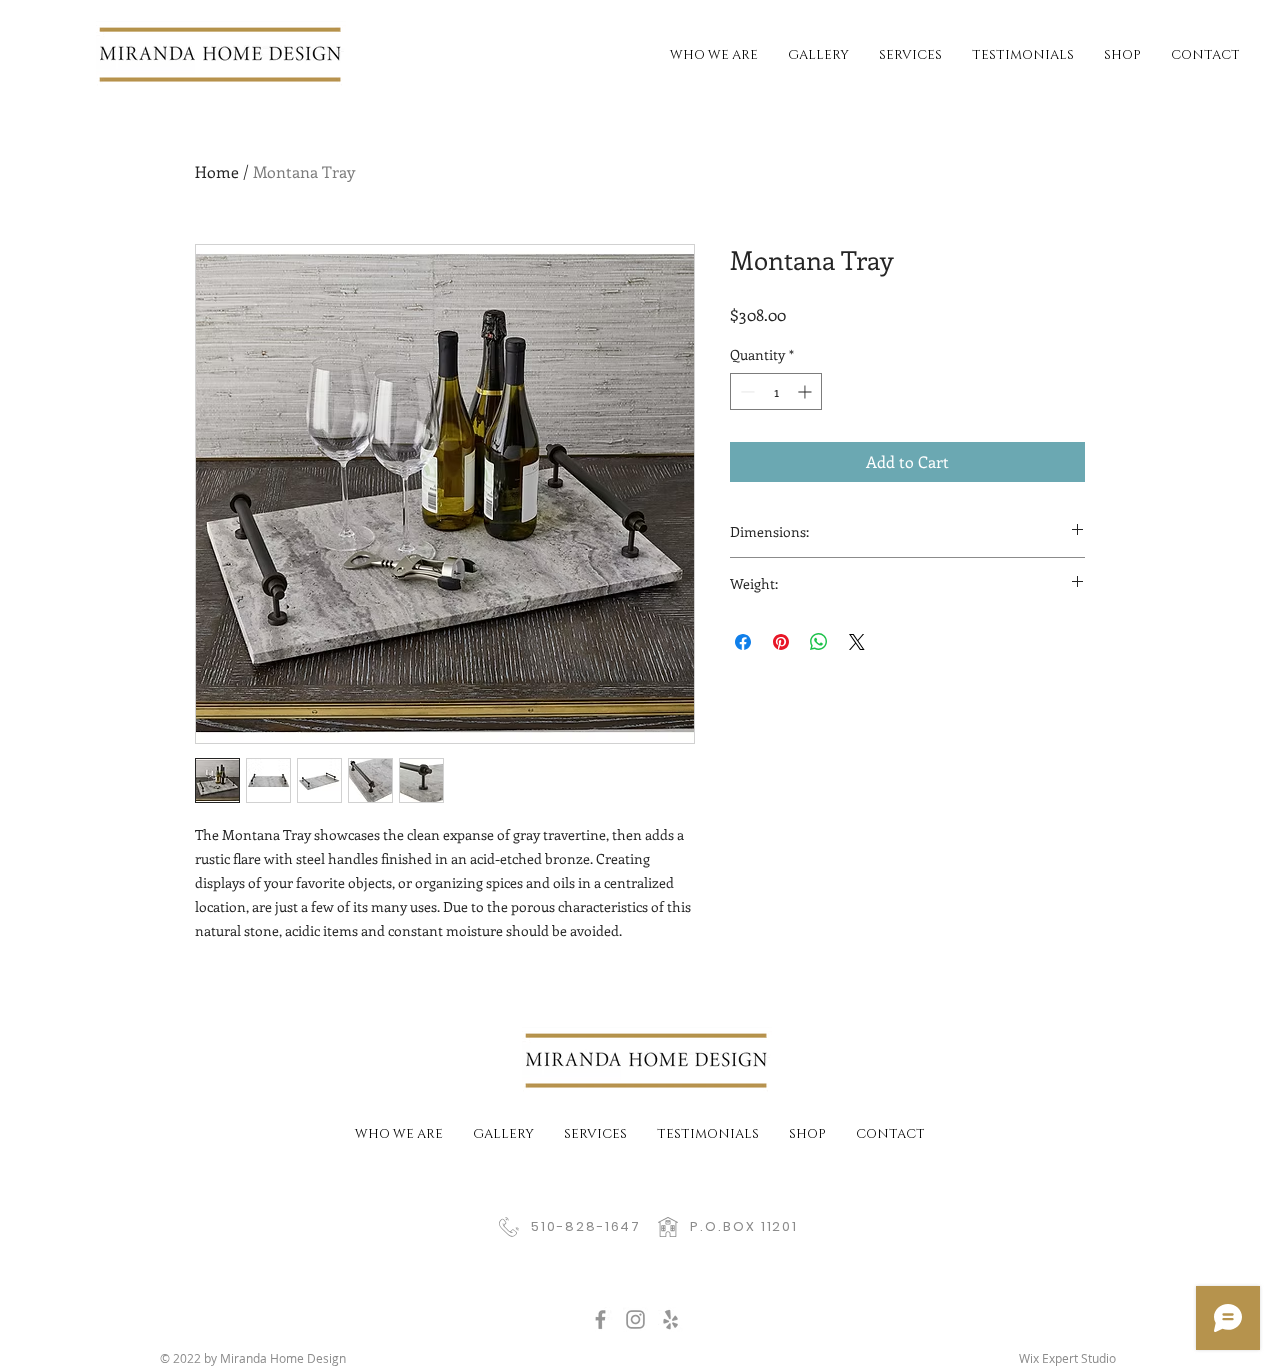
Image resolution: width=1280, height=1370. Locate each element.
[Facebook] (600, 1319)
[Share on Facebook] (743, 642)
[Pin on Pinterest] (781, 642)
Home (217, 171)
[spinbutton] (776, 391)
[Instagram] (635, 1319)
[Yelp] (670, 1319)
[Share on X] (857, 642)
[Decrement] (745, 391)
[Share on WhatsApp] (819, 642)
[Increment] (806, 391)
